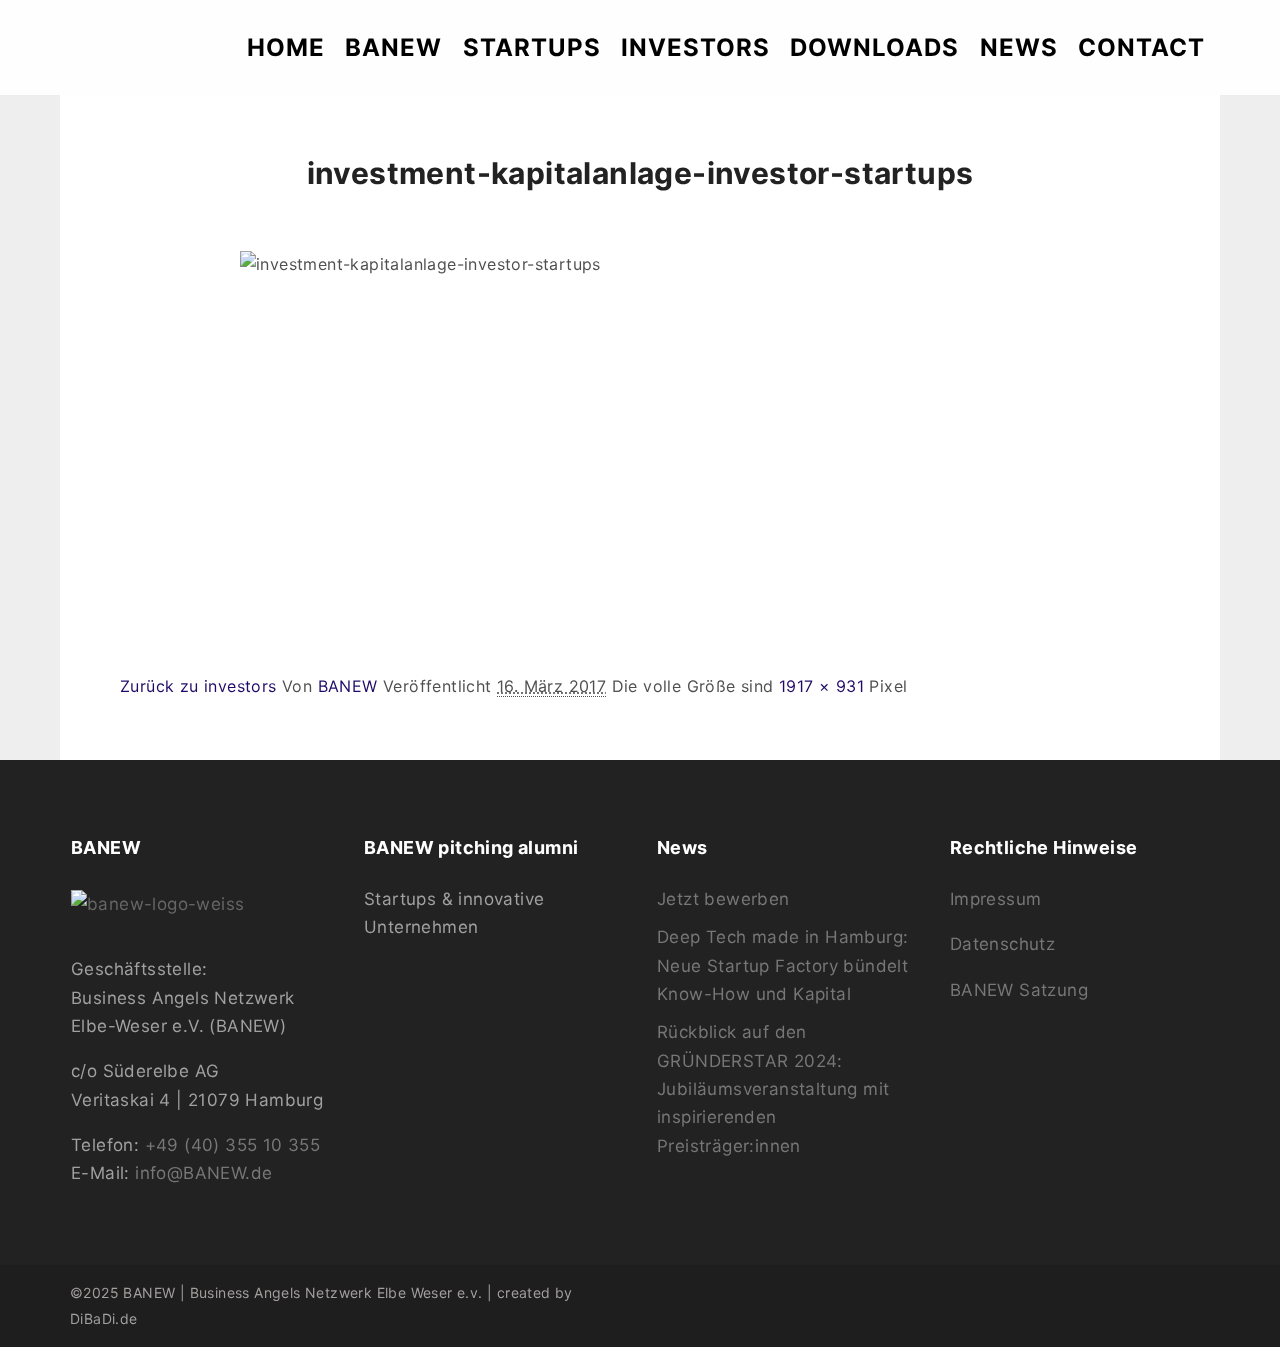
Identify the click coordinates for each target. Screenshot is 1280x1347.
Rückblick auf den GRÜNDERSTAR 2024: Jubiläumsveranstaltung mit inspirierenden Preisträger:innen (773, 1088)
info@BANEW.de (203, 1173)
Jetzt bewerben (723, 899)
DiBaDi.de (104, 1318)
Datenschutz (1002, 944)
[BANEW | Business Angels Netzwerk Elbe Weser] (126, 47)
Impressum (996, 899)
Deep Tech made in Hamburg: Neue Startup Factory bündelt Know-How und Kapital (782, 965)
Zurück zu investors (198, 686)
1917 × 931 (821, 686)
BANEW (348, 686)
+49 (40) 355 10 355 (233, 1145)
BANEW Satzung (1019, 990)
